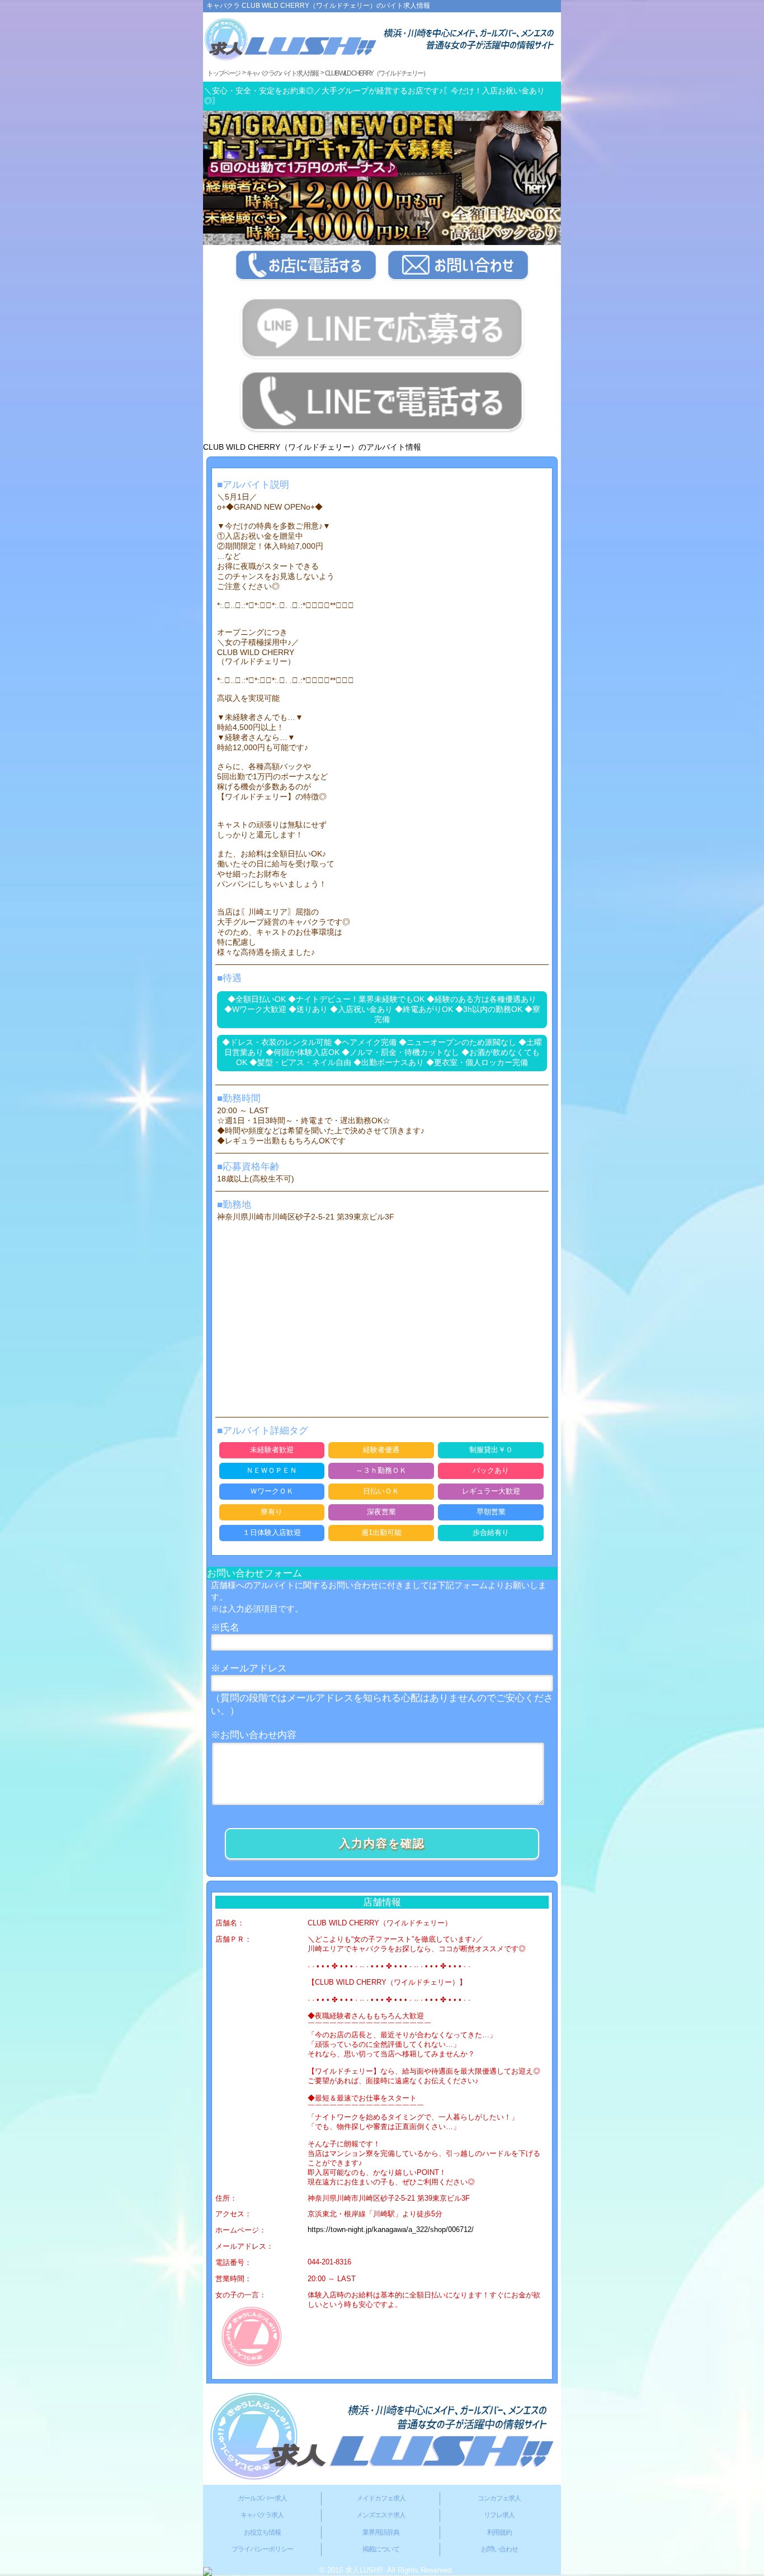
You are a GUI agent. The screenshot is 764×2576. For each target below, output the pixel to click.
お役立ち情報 (262, 2532)
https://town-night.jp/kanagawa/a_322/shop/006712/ (391, 2230)
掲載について (381, 2549)
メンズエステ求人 (381, 2515)
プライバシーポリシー (262, 2549)
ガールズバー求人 (262, 2498)
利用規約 (499, 2532)
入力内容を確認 (382, 1843)
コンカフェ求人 (499, 2498)
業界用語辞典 (381, 2532)
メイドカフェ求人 (381, 2498)
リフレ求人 (499, 2515)
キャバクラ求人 (262, 2515)
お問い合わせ (499, 2549)
